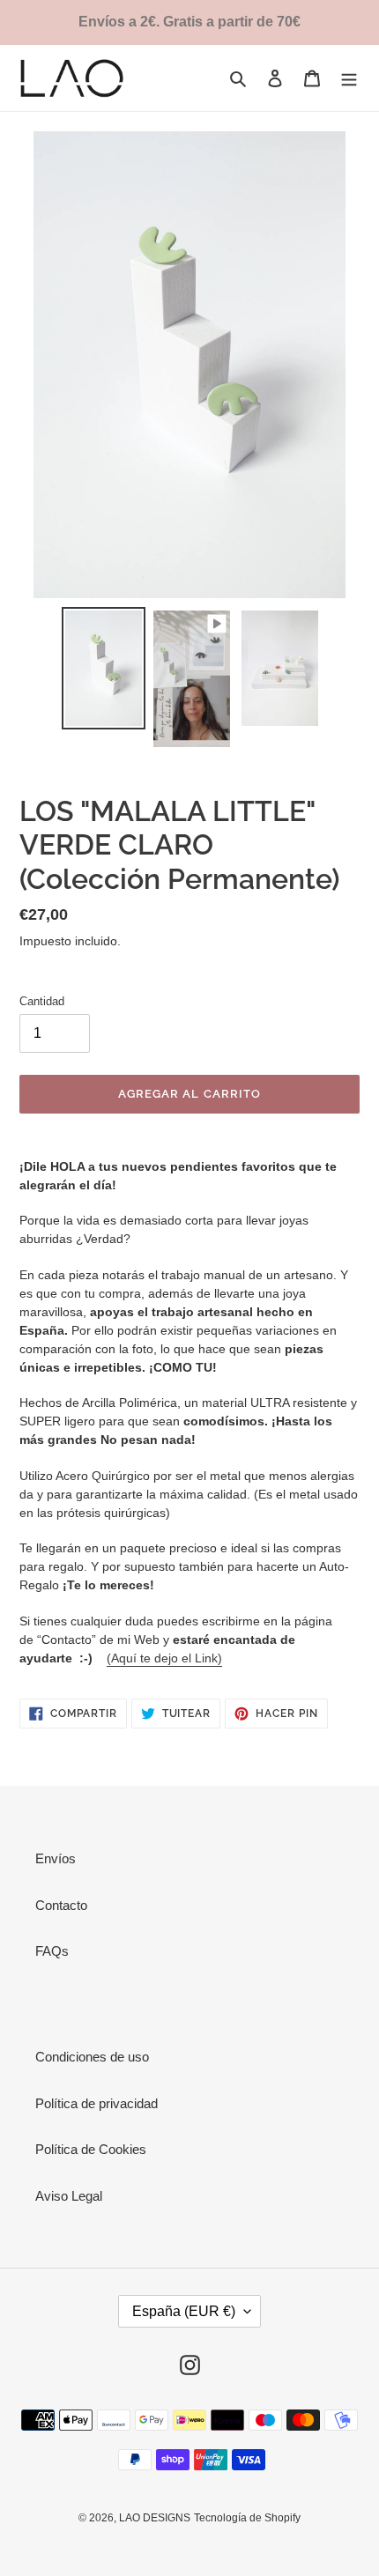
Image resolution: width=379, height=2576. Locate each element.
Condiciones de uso (92, 2057)
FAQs (52, 1951)
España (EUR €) (184, 2311)
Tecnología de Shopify (247, 2518)
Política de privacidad (97, 2103)
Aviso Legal (69, 2196)
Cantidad (42, 1001)
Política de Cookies (91, 2149)
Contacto (61, 1905)
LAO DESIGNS (155, 2518)
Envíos (56, 1858)
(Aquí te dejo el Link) (164, 1658)
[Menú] (349, 78)
